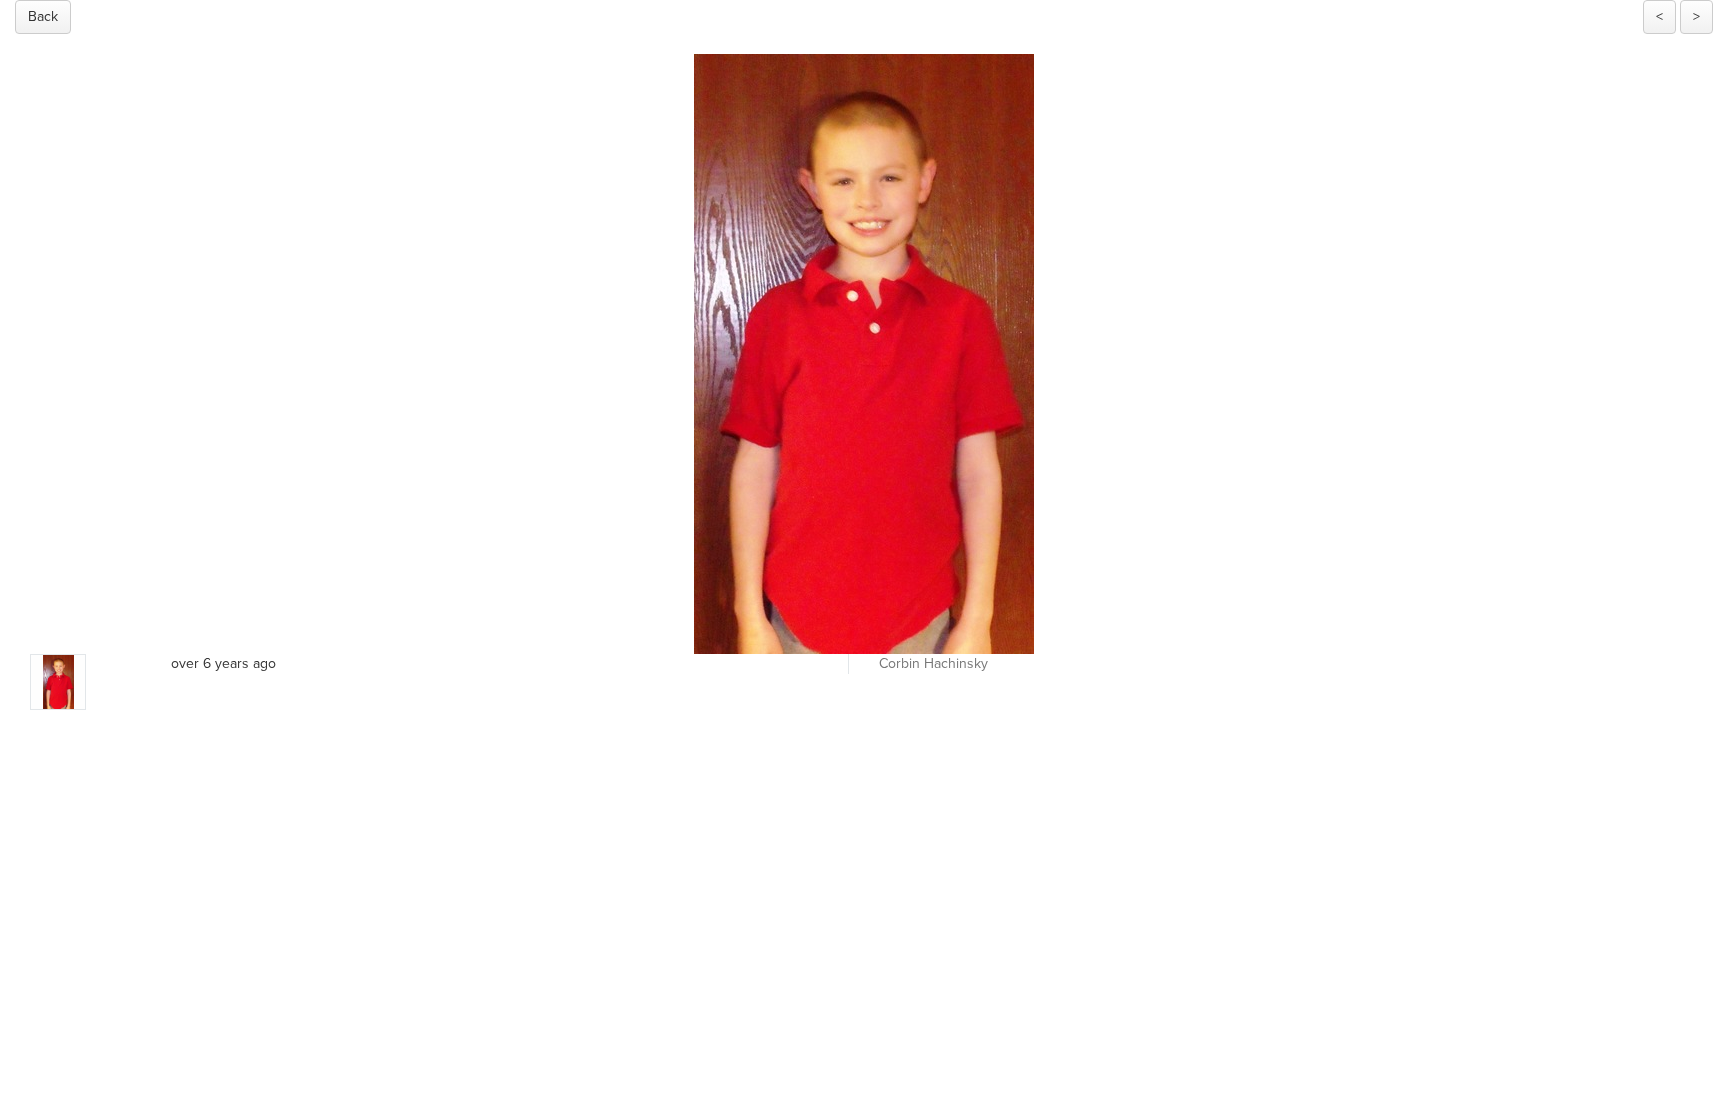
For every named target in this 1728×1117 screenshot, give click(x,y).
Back (43, 16)
